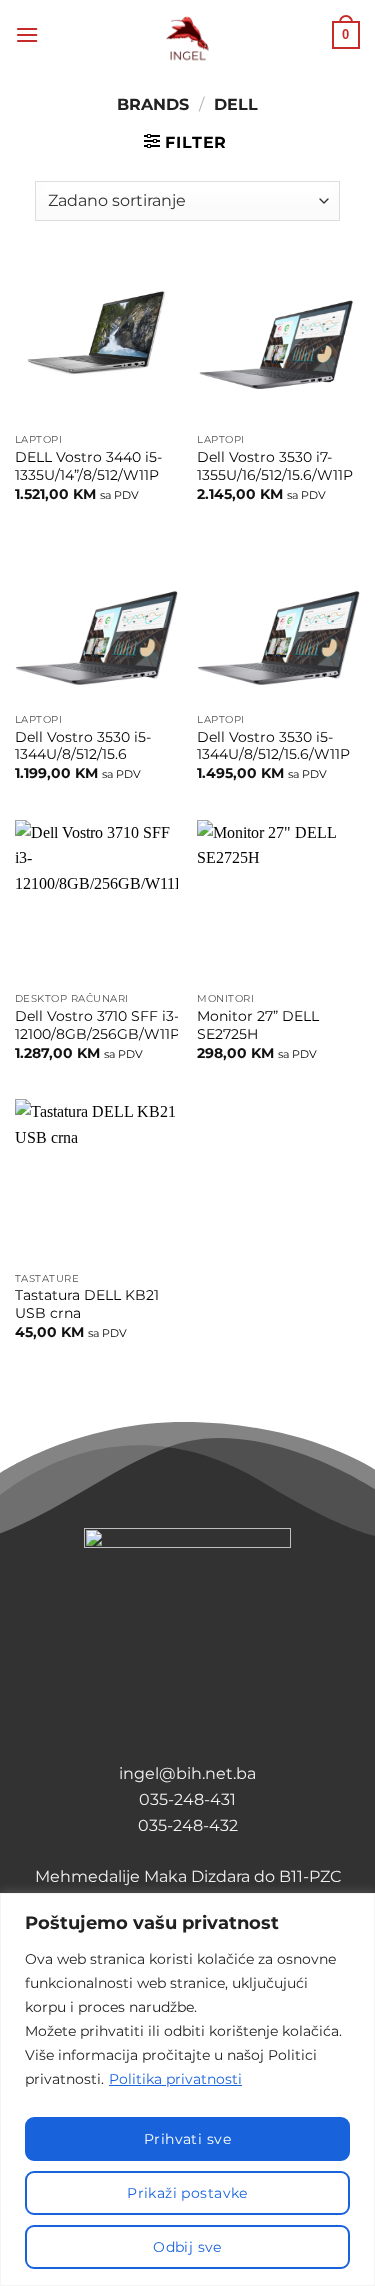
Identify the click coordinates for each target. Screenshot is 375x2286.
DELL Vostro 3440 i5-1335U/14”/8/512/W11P (88, 466)
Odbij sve (187, 2247)
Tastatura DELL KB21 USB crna (87, 1304)
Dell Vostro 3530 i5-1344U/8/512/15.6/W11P (273, 746)
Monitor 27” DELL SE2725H (258, 1025)
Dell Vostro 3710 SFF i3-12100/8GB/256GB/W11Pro (105, 1025)
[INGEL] (187, 35)
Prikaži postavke (187, 2193)
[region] (187, 2089)
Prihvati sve (187, 2139)
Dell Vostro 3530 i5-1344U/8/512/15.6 (83, 746)
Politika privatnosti (175, 2079)
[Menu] (27, 34)
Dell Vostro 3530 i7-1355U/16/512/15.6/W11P (275, 466)
